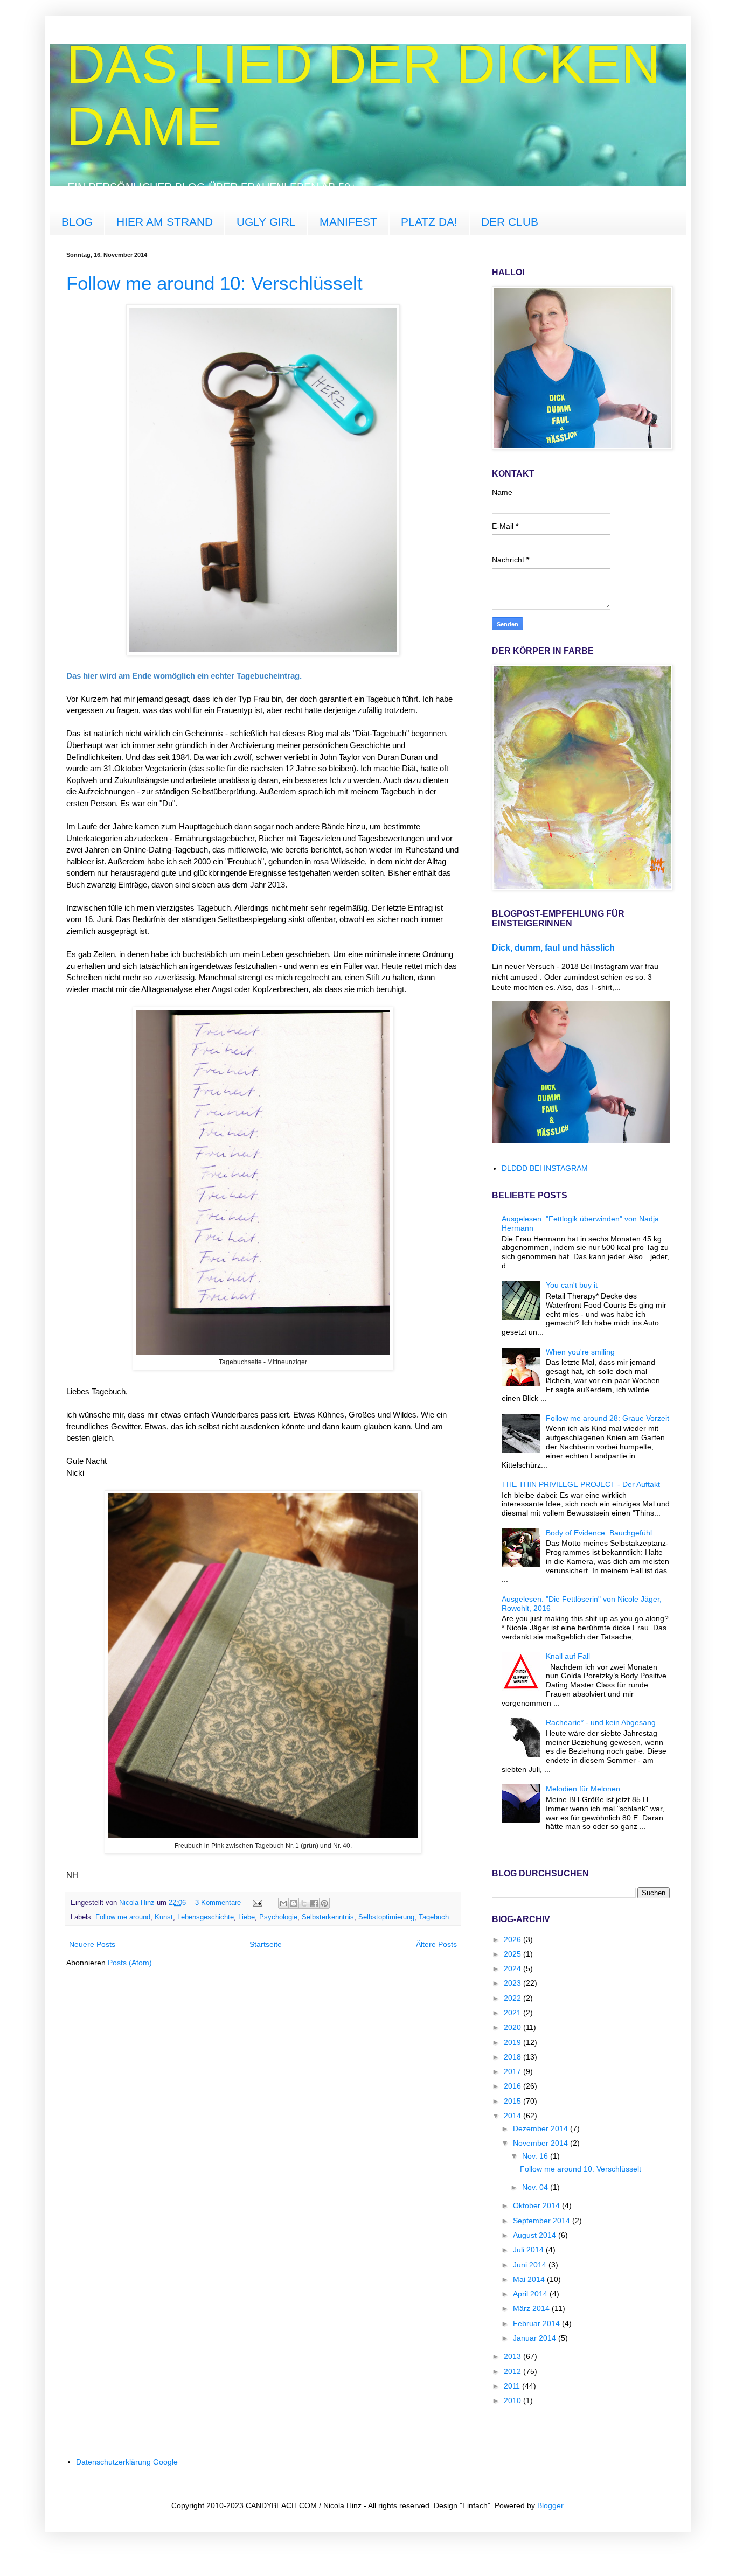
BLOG (77, 222)
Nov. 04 (536, 2187)
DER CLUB (510, 222)
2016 (513, 2086)
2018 (513, 2057)
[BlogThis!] (294, 1903)
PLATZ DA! (429, 222)
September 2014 (543, 2221)
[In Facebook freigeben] (314, 1903)
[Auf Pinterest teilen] (324, 1903)
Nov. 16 (536, 2156)
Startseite (266, 1944)
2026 (513, 1939)
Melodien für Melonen (583, 1789)
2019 (513, 2042)
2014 (513, 2116)
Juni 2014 (531, 2265)
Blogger (550, 2505)
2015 (513, 2101)
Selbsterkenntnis (328, 1917)
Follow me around (123, 1917)
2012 (513, 2371)
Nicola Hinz (138, 1903)
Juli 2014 (529, 2250)
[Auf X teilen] (304, 1903)
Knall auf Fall (568, 1656)
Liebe (247, 1917)
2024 (513, 1968)
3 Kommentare (218, 1903)
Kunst (164, 1917)
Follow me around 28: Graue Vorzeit (607, 1418)
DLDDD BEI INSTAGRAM (545, 1168)
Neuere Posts (92, 1944)
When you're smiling (580, 1352)
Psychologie (278, 1917)
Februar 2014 (537, 2323)
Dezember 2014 (541, 2128)
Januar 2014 (536, 2338)
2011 (513, 2386)
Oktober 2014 (537, 2205)
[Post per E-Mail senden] (257, 1903)
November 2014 (541, 2143)
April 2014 (531, 2294)
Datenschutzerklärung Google (127, 2462)
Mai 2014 (530, 2279)
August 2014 (536, 2235)
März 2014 (532, 2308)
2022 (513, 1998)
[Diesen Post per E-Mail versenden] (283, 1903)
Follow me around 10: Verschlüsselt (214, 283)
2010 (513, 2400)
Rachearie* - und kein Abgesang (601, 1722)
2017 (513, 2071)
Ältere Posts (436, 1944)
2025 (513, 1954)
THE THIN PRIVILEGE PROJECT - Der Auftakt (581, 1484)
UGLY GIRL (266, 222)
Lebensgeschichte (206, 1917)
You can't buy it (572, 1285)
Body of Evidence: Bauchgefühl (599, 1533)
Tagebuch (434, 1917)
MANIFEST (348, 222)
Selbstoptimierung (386, 1917)
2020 (513, 2027)
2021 (513, 2013)
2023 (513, 1983)
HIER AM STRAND (165, 222)
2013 (513, 2356)
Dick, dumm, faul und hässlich (553, 947)
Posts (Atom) (130, 1963)
